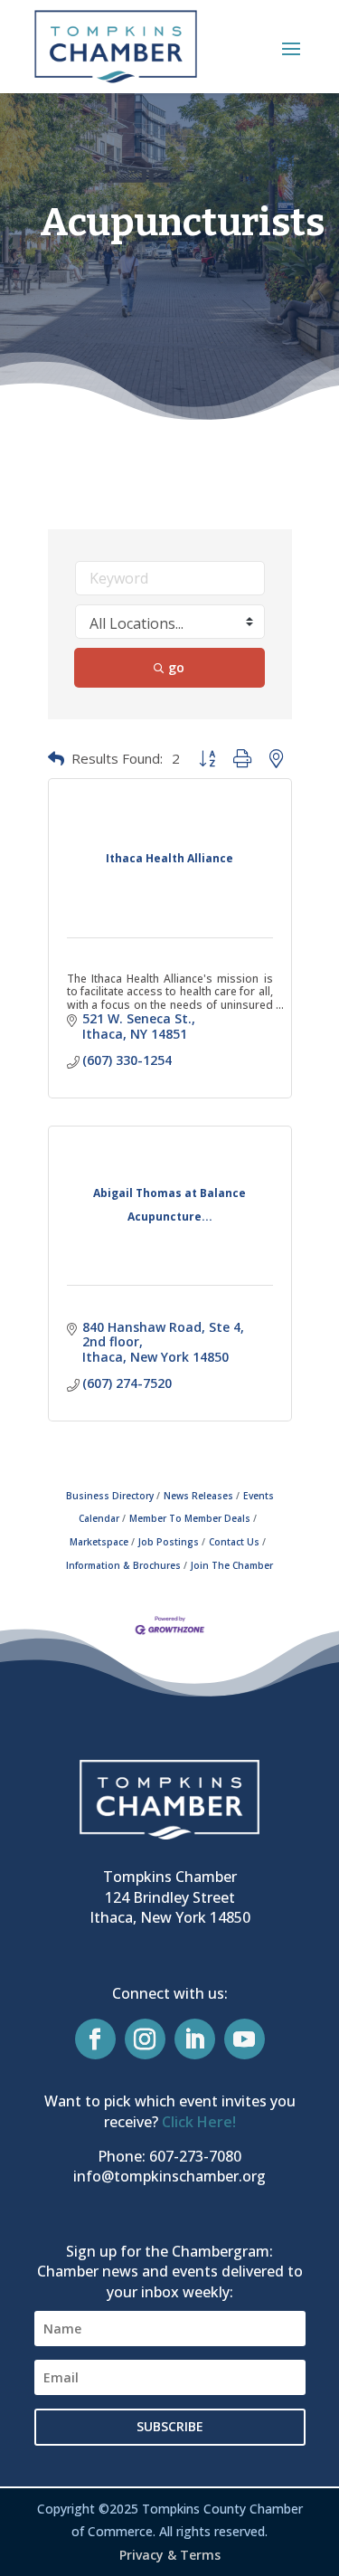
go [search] (176, 667)
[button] (291, 48)
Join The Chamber (232, 1565)
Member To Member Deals (190, 1518)
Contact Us (234, 1542)
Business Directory (110, 1496)
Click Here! (199, 2122)
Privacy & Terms (170, 2555)
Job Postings (169, 1542)
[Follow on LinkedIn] (195, 2039)
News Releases (198, 1496)
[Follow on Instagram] (145, 2039)
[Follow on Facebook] (95, 2039)
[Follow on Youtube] (245, 2039)
